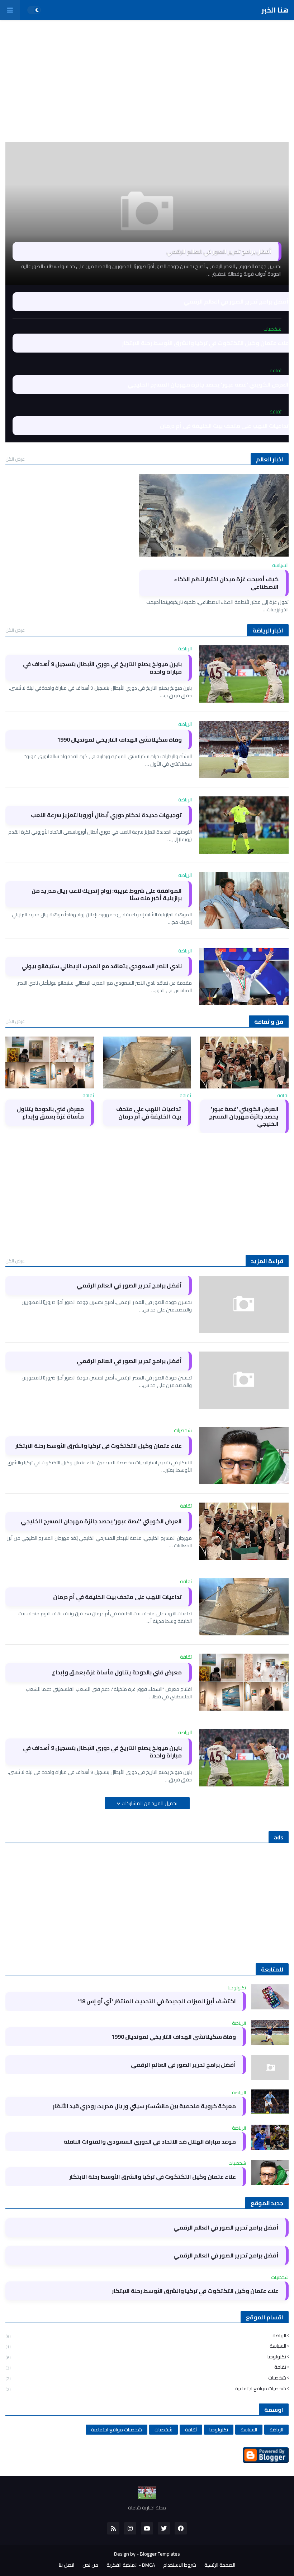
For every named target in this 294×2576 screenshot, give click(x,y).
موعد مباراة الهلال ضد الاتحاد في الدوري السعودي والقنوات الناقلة (150, 2142)
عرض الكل (15, 459)
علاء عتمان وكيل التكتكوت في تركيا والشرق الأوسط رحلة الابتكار (205, 343)
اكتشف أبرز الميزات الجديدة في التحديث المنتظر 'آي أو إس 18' (157, 2001)
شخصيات (146, 2378)
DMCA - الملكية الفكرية (131, 2565)
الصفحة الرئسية (220, 2565)
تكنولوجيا (146, 2357)
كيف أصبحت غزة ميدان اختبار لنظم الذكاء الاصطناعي (226, 583)
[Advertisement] (147, 81)
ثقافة (146, 2367)
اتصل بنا (67, 2565)
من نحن (90, 2565)
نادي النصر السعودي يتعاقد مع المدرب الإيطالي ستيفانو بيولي (102, 966)
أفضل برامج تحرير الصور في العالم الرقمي (219, 251)
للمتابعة (272, 1969)
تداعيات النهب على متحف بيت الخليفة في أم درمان (224, 426)
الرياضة (146, 2336)
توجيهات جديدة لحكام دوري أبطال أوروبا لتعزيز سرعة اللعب (106, 815)
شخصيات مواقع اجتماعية (146, 2388)
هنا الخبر (275, 10)
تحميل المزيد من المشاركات (149, 1803)
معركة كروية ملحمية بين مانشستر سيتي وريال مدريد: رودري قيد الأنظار (144, 2106)
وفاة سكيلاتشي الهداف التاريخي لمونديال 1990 (119, 740)
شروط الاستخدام (180, 2565)
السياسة (146, 2346)
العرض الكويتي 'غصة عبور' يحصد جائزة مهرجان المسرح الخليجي (208, 385)
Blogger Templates (160, 2554)
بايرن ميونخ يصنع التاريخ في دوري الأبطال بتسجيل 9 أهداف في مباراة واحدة (102, 668)
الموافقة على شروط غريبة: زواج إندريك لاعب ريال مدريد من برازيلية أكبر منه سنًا (107, 894)
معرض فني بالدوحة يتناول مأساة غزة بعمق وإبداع (50, 1113)
